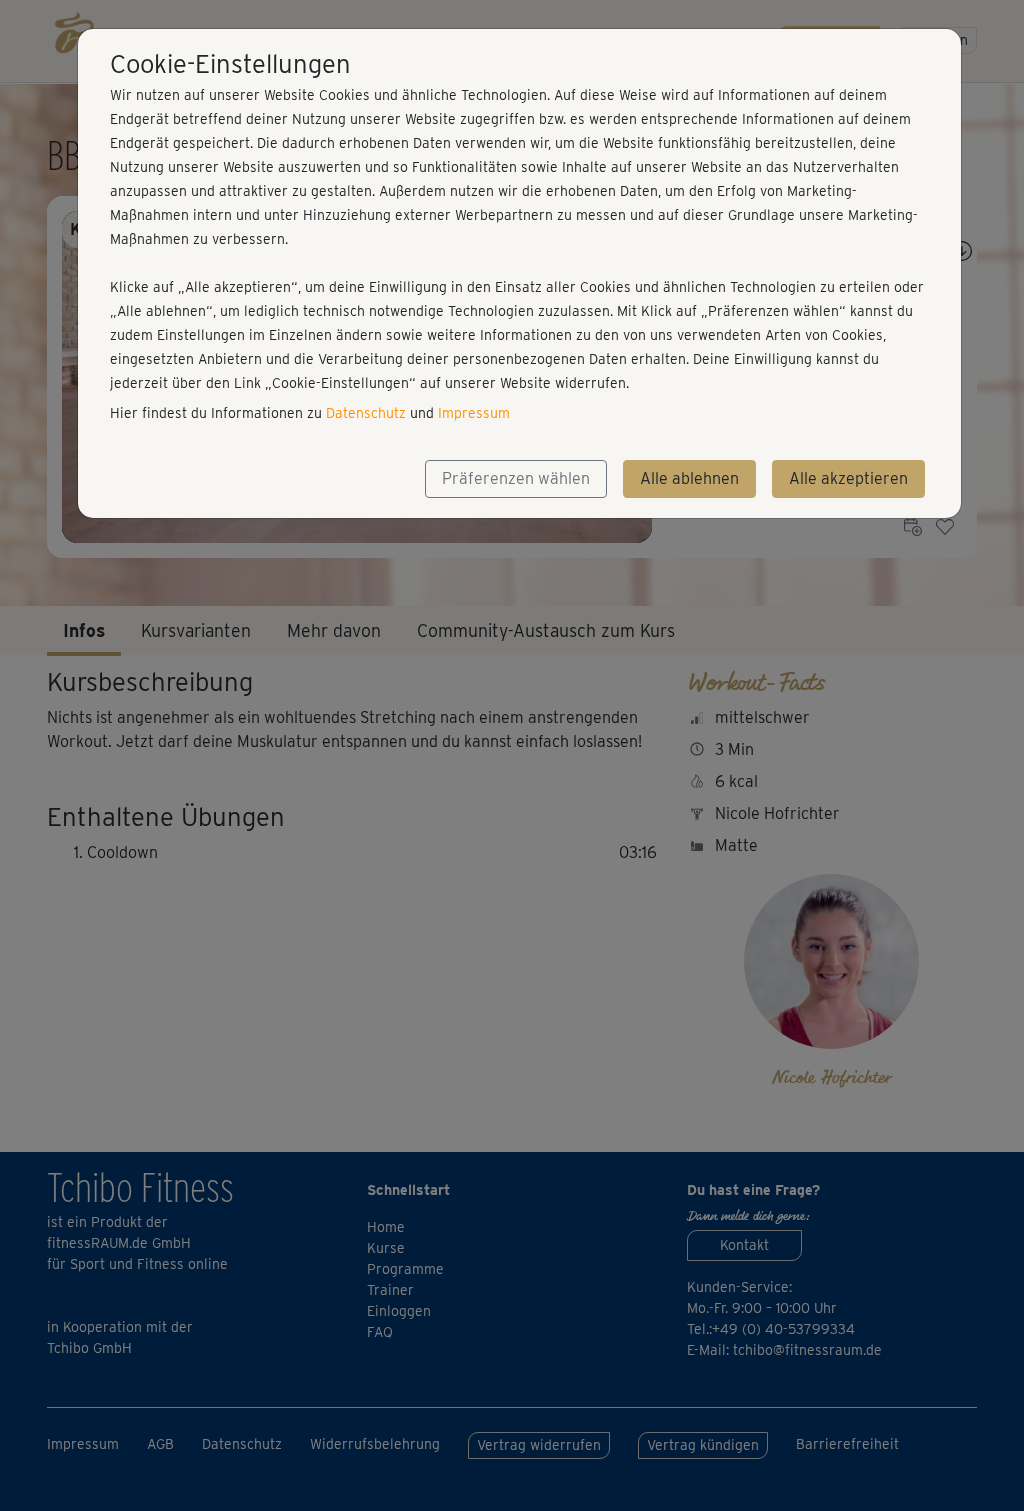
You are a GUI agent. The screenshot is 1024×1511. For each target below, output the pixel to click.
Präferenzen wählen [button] (516, 478)
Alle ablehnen (689, 478)
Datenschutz (366, 413)
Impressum (474, 413)
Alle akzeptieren (848, 478)
